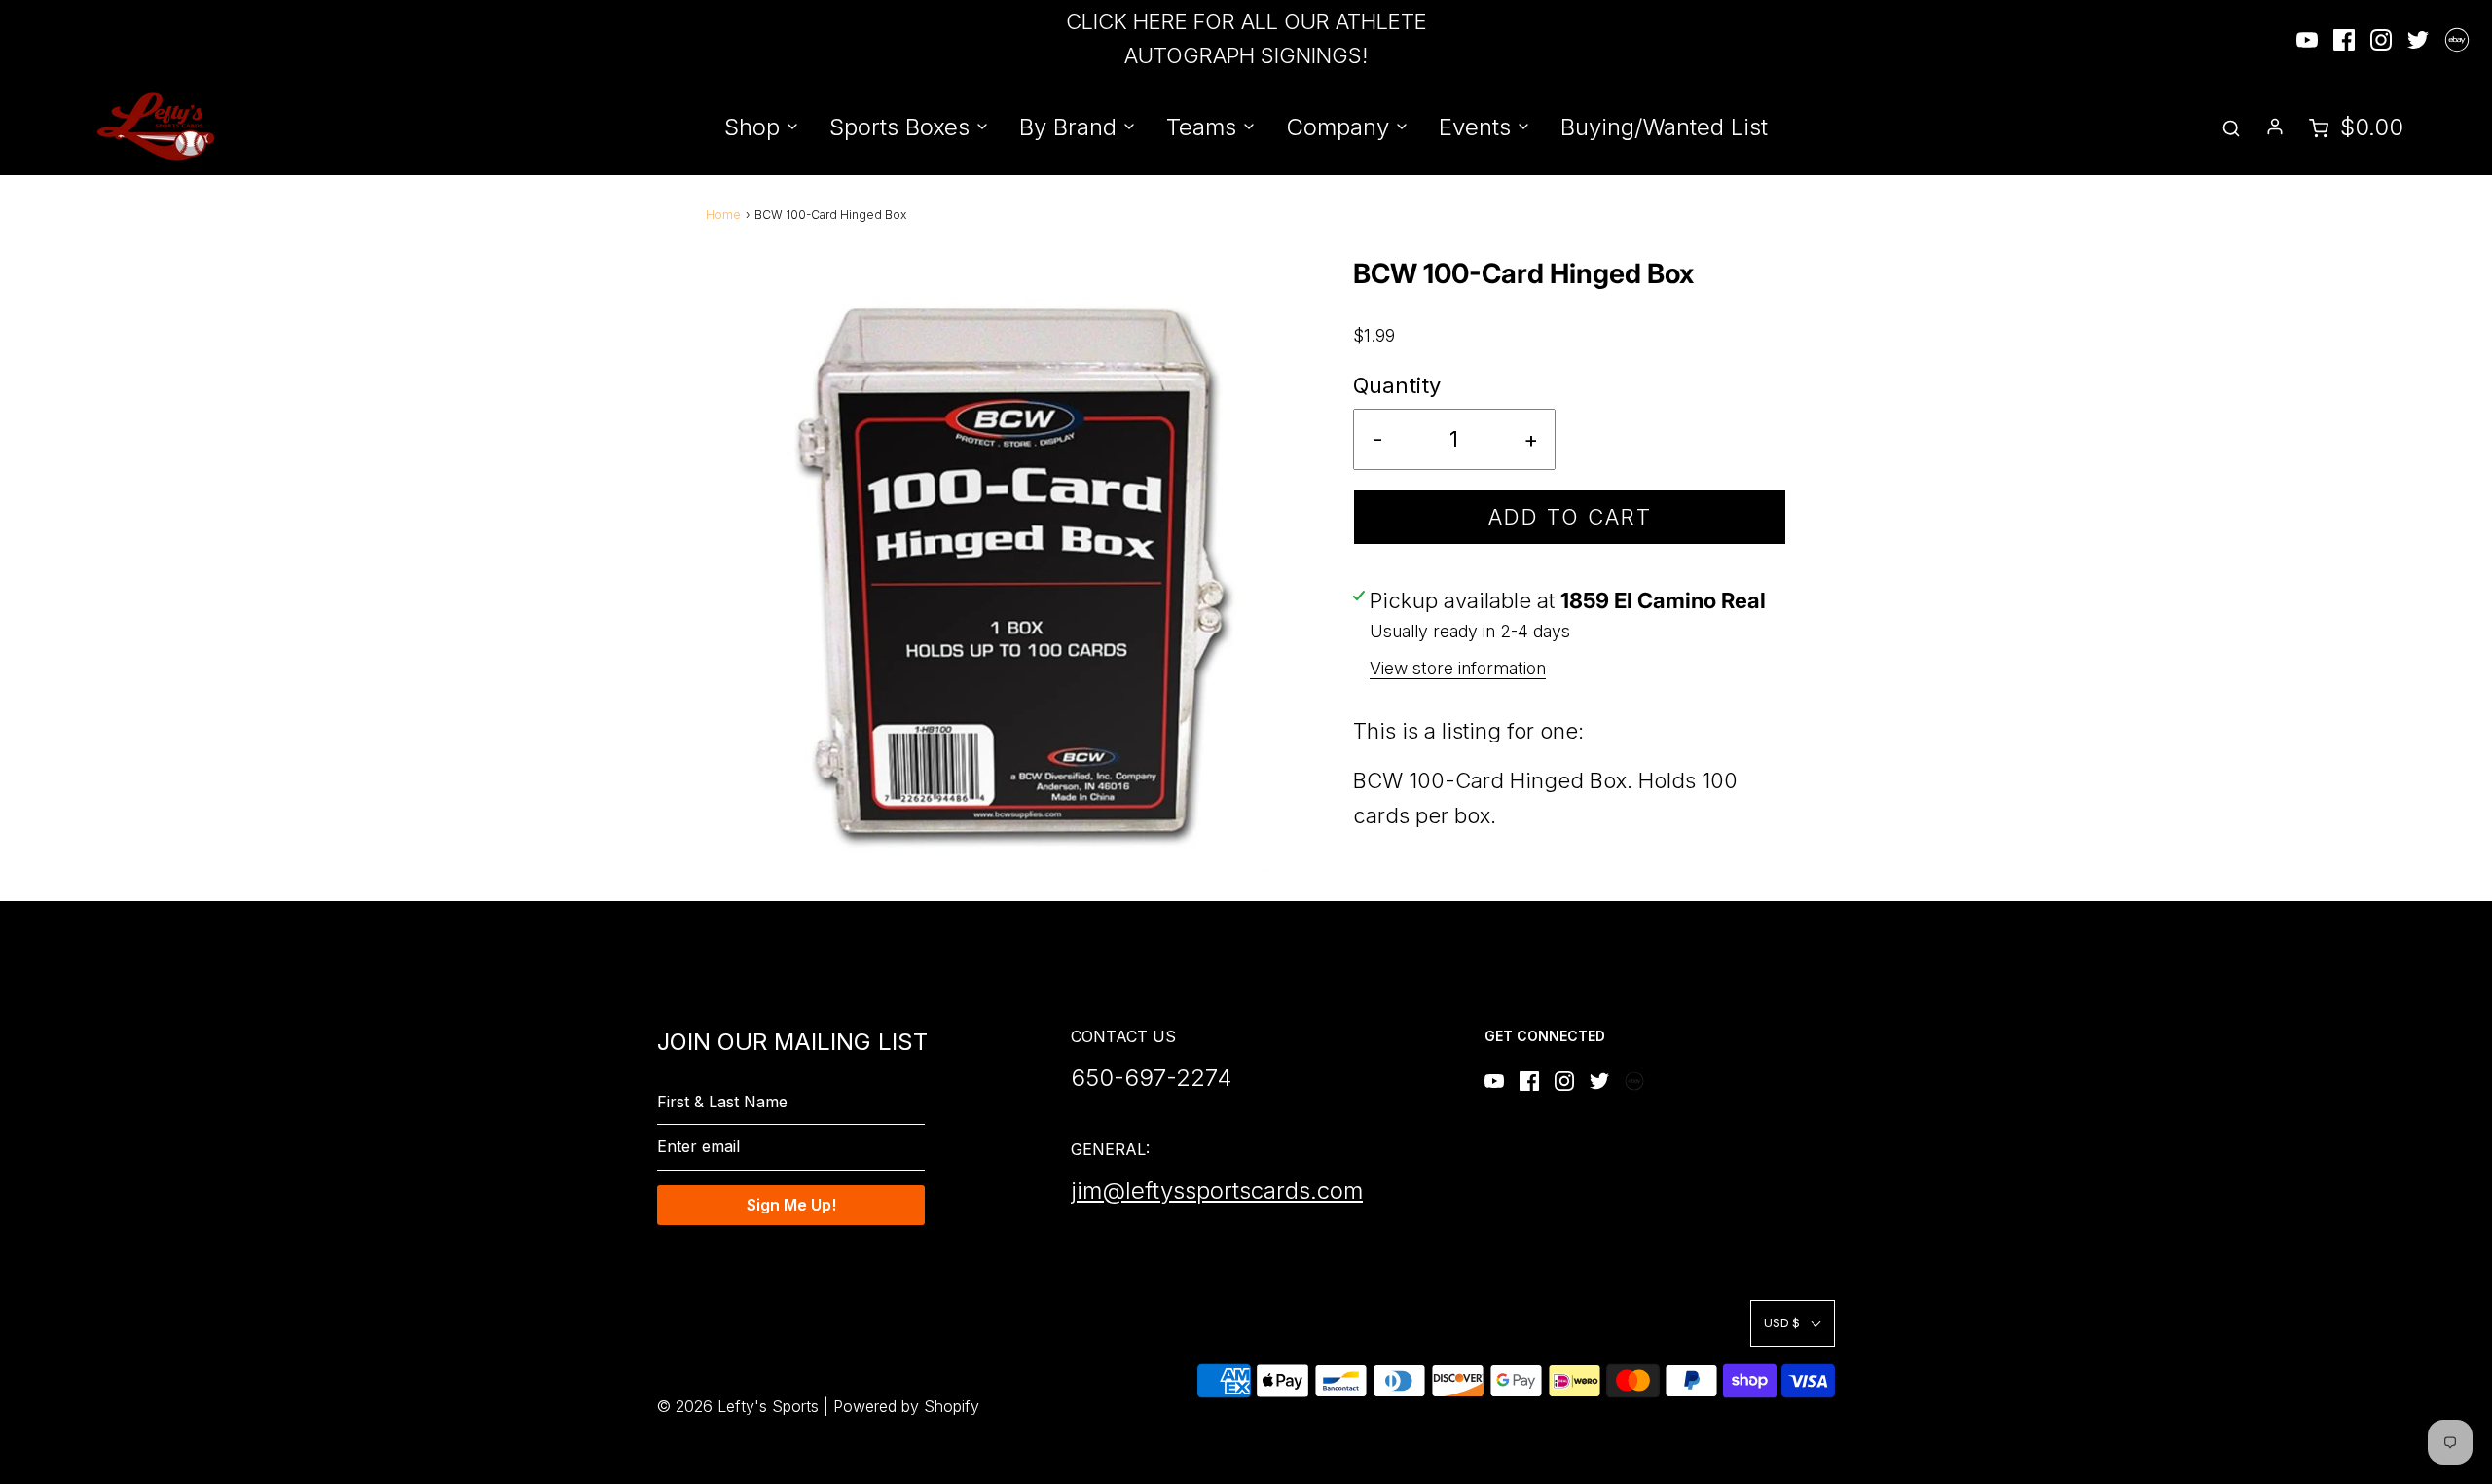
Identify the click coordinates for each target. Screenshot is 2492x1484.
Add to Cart (1570, 517)
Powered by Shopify (906, 1406)
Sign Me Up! (791, 1205)
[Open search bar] (2231, 127)
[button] (1793, 1323)
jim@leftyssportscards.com (1217, 1191)
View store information (1458, 668)
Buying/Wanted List (1664, 127)
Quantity (1397, 385)
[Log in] (2275, 127)
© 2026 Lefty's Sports (738, 1406)
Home (723, 215)
